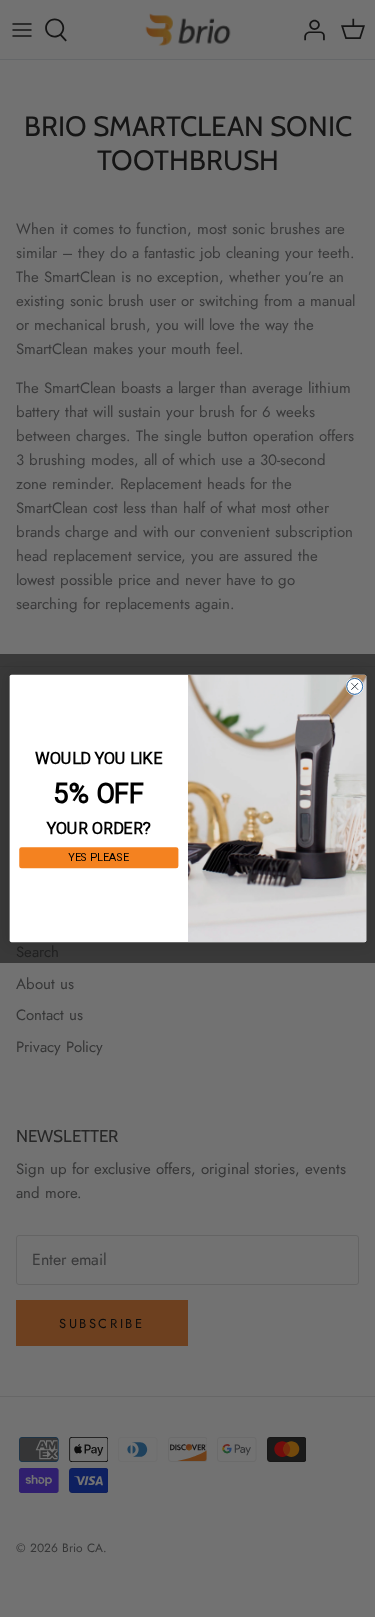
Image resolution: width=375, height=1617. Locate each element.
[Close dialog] (354, 686)
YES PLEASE (98, 857)
